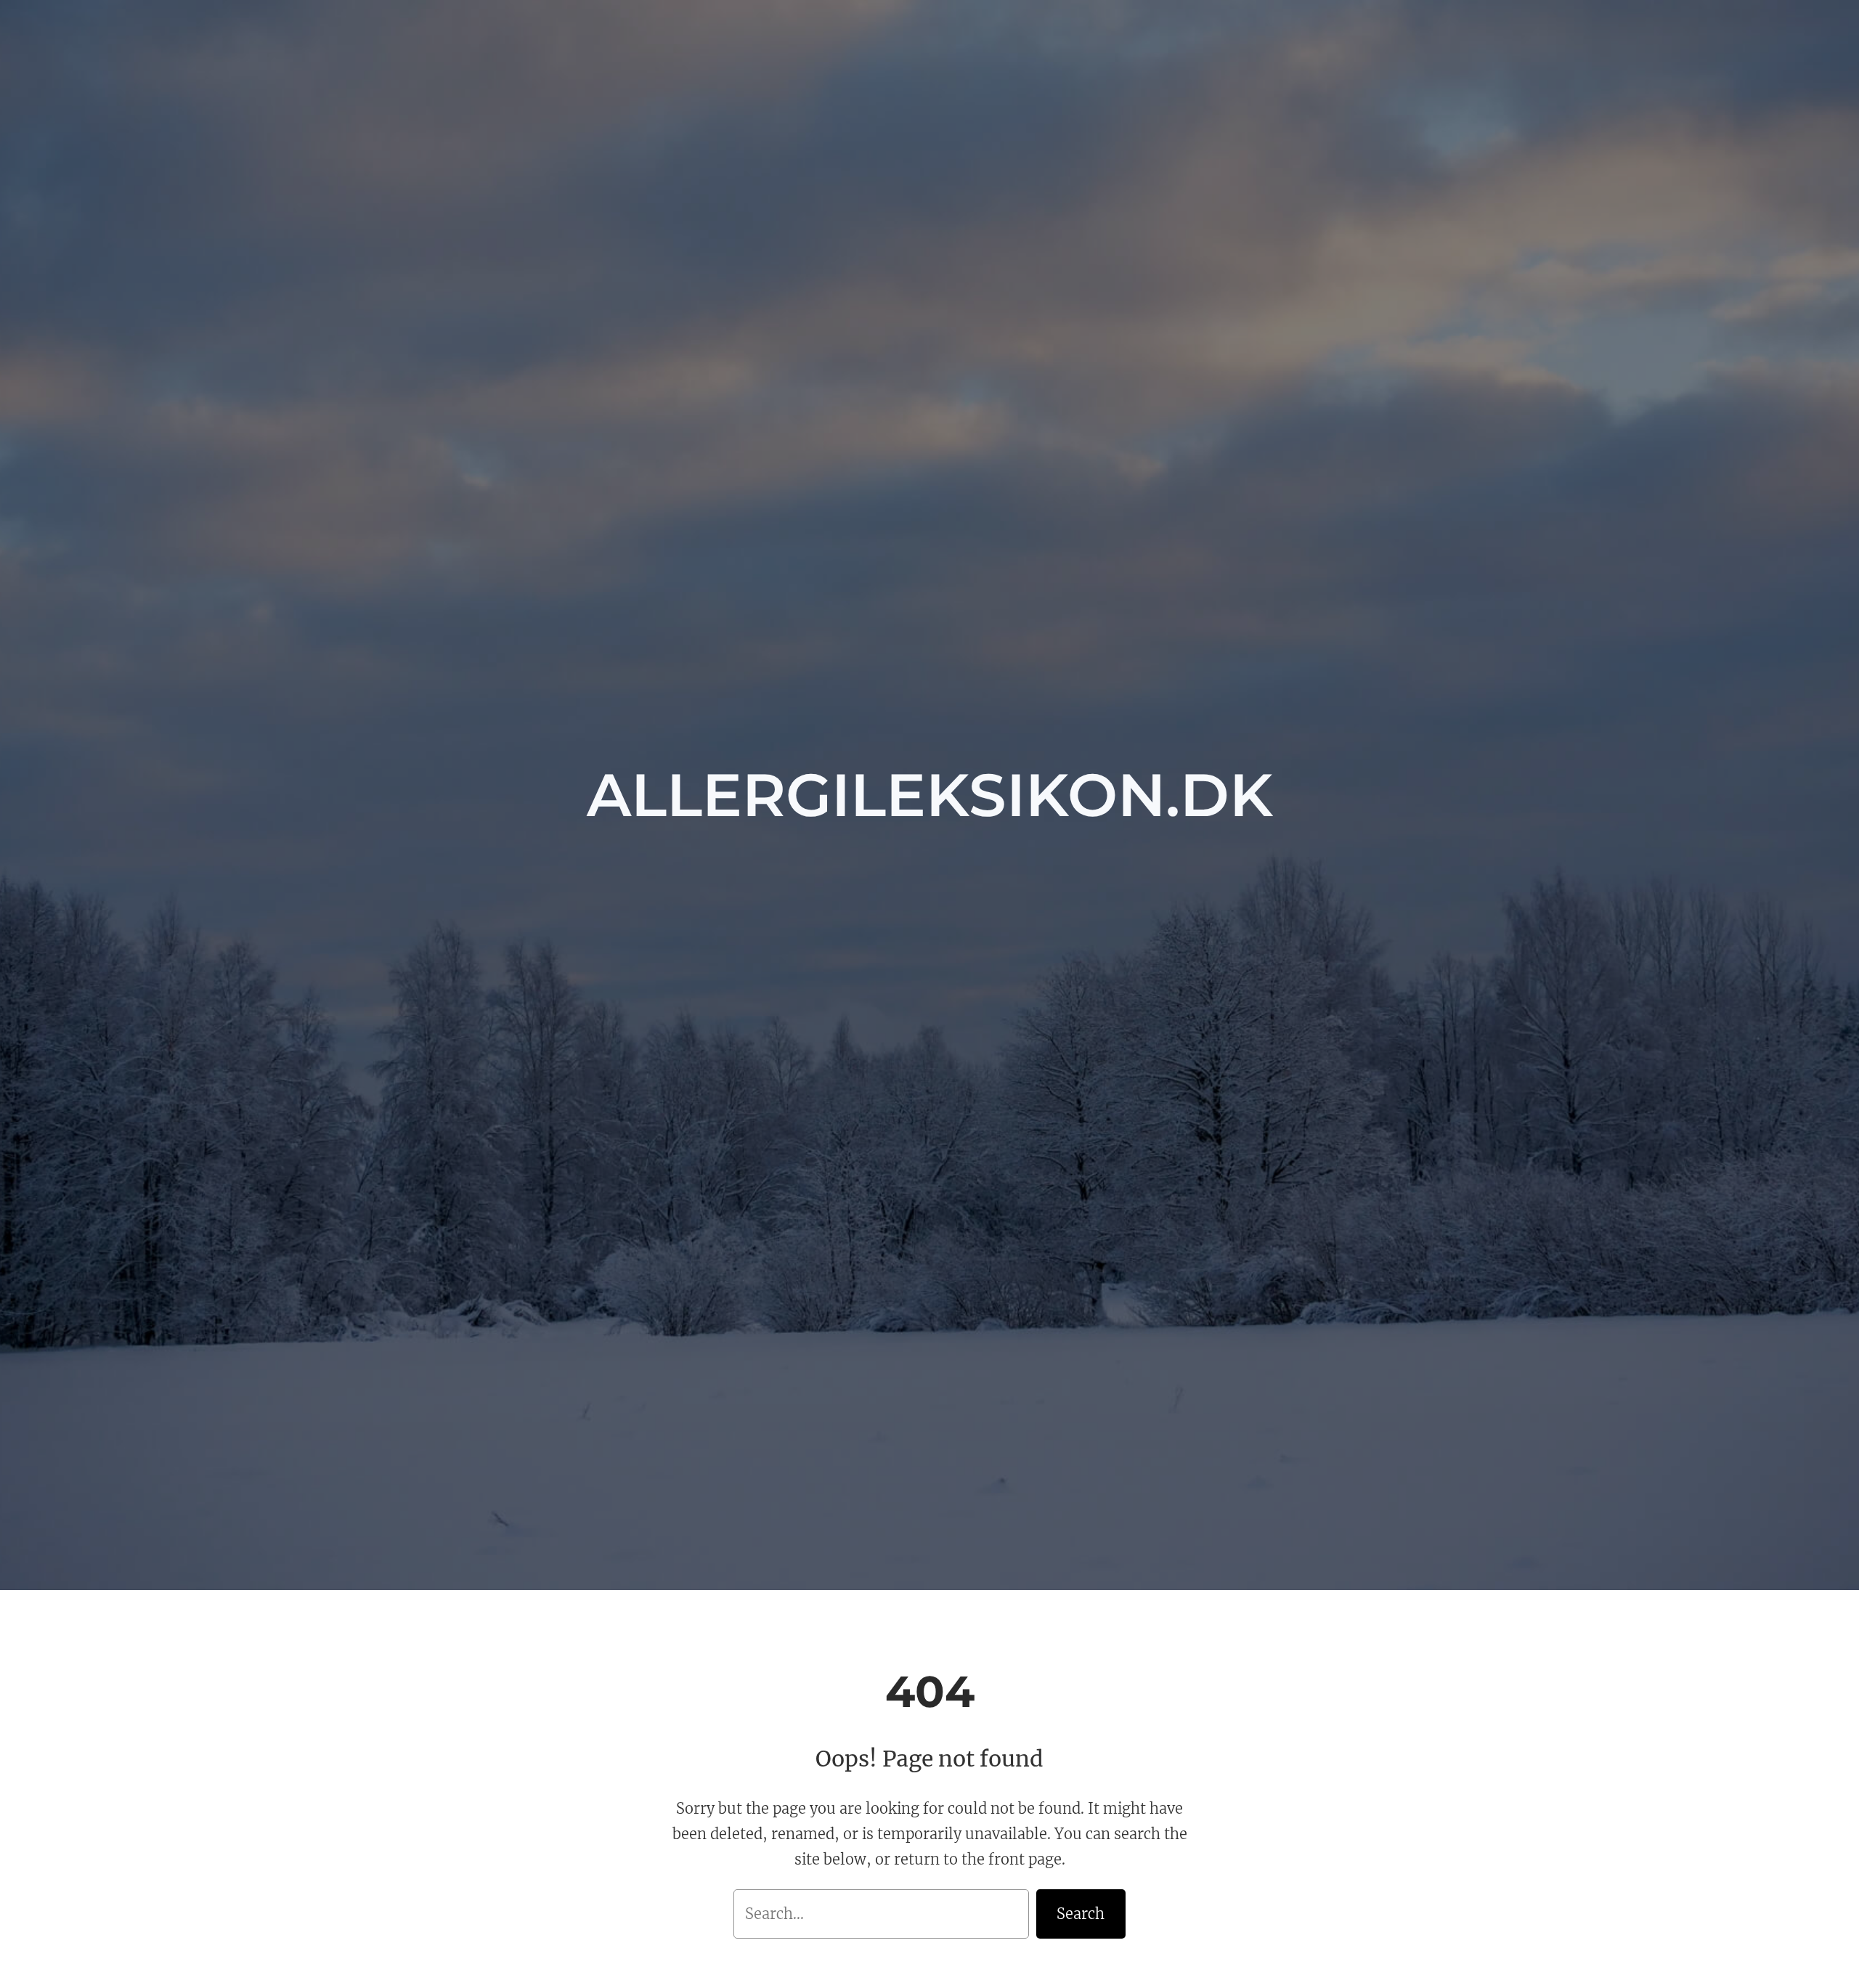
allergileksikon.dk (930, 795)
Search (1081, 1914)
